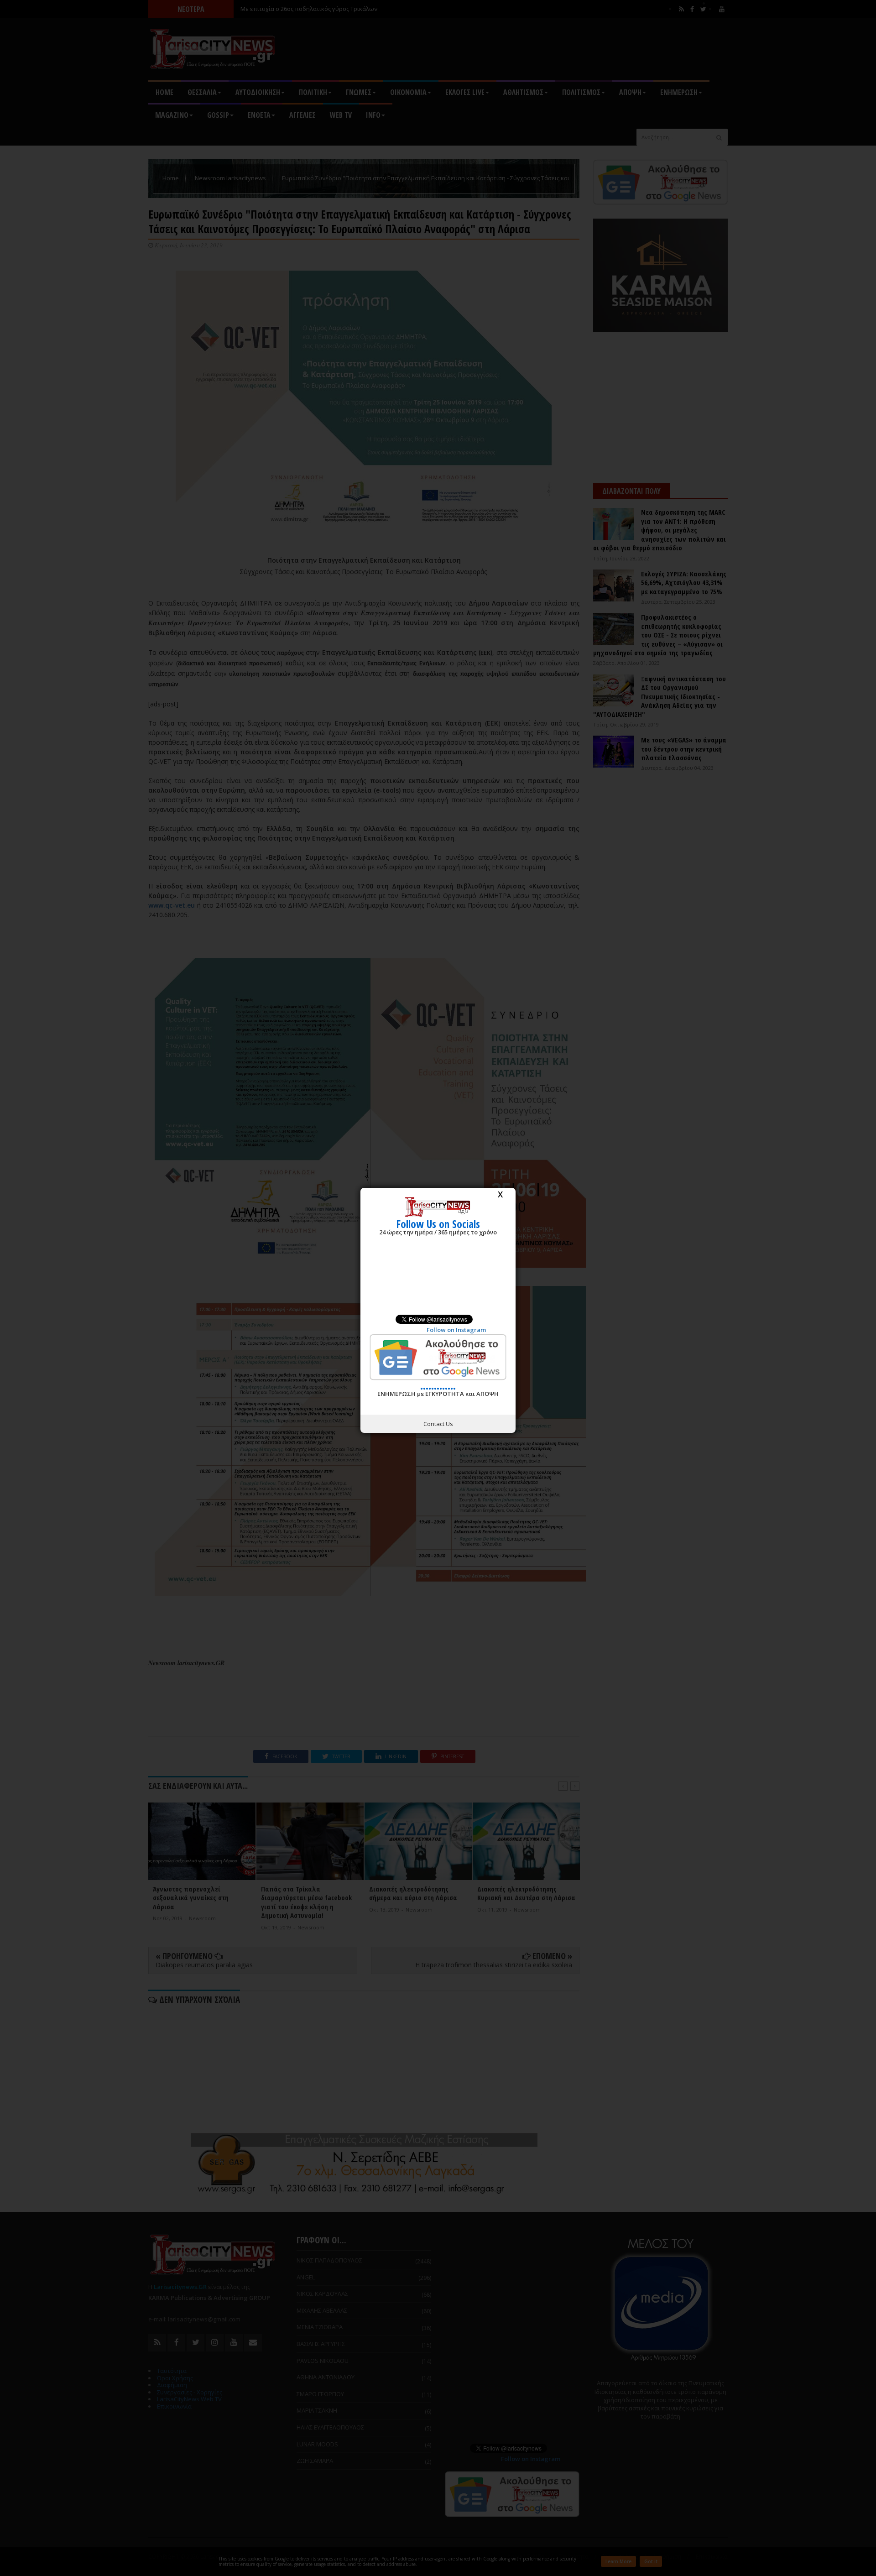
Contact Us (438, 1424)
